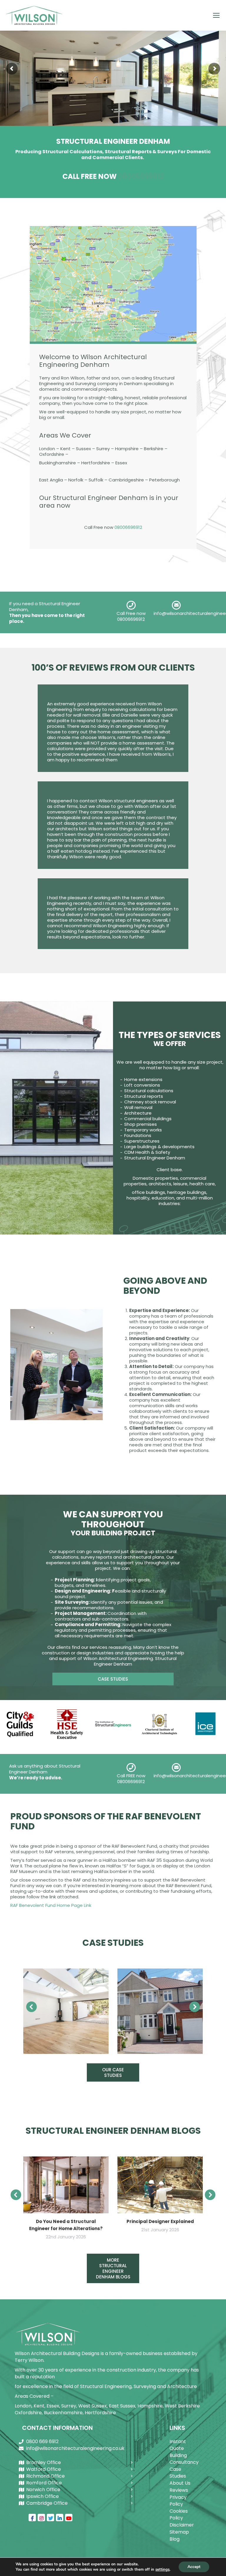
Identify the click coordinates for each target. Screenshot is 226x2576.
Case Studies (178, 2473)
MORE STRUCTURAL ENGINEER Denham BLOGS (113, 2268)
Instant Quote (178, 2445)
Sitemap (179, 2532)
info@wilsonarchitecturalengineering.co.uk (75, 2448)
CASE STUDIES (113, 1679)
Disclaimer (182, 2525)
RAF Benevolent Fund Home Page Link (51, 1905)
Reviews (179, 2490)
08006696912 (141, 176)
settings (162, 2570)
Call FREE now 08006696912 (131, 1779)
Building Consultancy (182, 2459)
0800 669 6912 (42, 2441)
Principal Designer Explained (160, 2221)
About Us (180, 2483)
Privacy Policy (178, 2501)
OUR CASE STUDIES (113, 2072)
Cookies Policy (179, 2514)
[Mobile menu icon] (216, 15)
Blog (175, 2539)
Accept (194, 2567)
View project (66, 2011)
